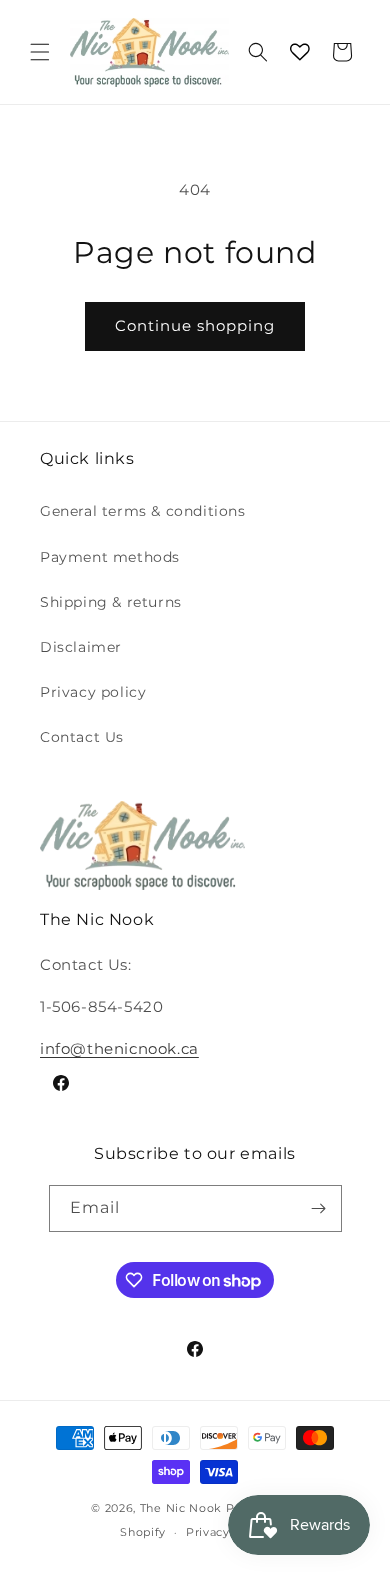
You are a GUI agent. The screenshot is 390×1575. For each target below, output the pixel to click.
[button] (40, 52)
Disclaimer (81, 647)
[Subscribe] (319, 1208)
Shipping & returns (111, 602)
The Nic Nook (181, 1508)
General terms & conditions (143, 511)
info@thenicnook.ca (119, 1048)
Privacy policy (93, 692)
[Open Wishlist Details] (300, 52)
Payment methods (110, 557)
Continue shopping (195, 325)
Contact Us (82, 737)
